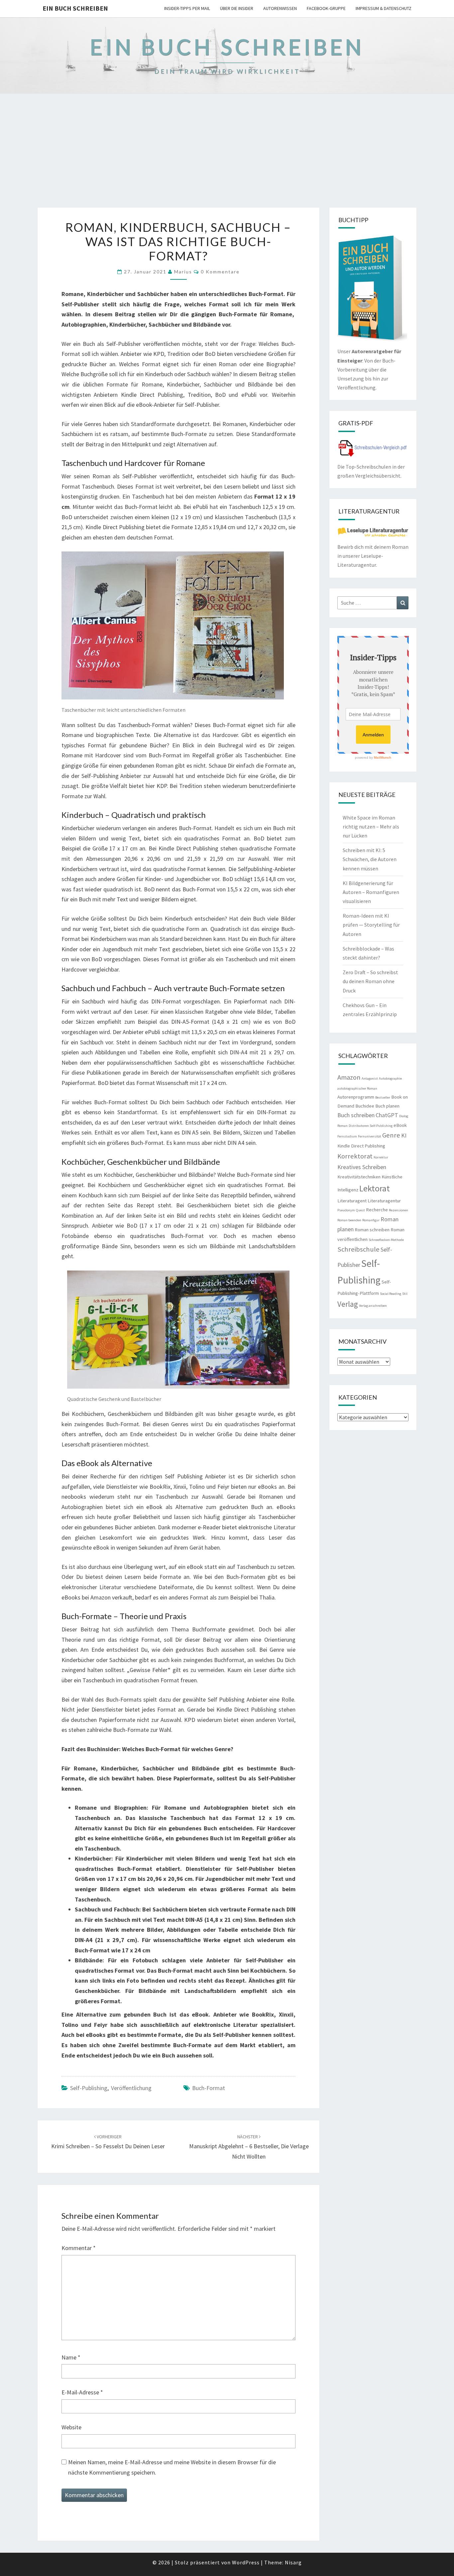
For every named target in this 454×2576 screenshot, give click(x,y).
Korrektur (381, 1157)
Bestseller (383, 1097)
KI (404, 1135)
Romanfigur (371, 1220)
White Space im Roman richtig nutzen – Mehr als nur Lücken (371, 827)
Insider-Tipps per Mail (187, 8)
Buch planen (387, 1106)
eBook (400, 1125)
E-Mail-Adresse (82, 2392)
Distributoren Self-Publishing (371, 1126)
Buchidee (365, 1106)
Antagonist (370, 1078)
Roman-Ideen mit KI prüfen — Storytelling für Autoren (371, 925)
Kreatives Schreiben (362, 1167)
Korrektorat (355, 1156)
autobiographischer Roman (357, 1088)
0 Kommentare (220, 272)
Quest (360, 1210)
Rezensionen (398, 1210)
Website (71, 2427)
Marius (183, 272)
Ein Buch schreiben (75, 8)
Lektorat (375, 1188)
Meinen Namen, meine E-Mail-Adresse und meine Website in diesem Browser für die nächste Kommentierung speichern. (172, 2467)
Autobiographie (390, 1078)
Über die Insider (237, 8)
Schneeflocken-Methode (386, 1240)
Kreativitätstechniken (359, 1177)
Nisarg (293, 2562)
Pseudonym (346, 1210)
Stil (405, 1294)
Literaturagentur (384, 1201)
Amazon (349, 1077)
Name (71, 2357)
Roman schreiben (372, 1230)
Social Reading (391, 1294)
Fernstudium (347, 1136)
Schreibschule (358, 1249)
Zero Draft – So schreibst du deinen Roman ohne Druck (370, 981)
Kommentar (79, 2248)
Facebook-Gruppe (326, 8)
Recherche (377, 1210)
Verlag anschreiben (373, 1306)
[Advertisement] (227, 158)
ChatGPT (387, 1115)
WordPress (246, 2562)
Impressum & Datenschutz (384, 8)
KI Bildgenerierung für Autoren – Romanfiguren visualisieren (371, 892)
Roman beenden (349, 1220)
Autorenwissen (280, 8)
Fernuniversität (370, 1136)
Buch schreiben (356, 1115)
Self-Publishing (89, 2088)
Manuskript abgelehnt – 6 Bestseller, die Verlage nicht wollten (249, 2147)
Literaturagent (352, 1201)
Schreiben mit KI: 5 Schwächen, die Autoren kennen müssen (370, 859)
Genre (391, 1135)
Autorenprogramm (356, 1097)
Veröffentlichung (131, 2088)
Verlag (348, 1304)
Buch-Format (209, 2088)
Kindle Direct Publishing (361, 1146)
